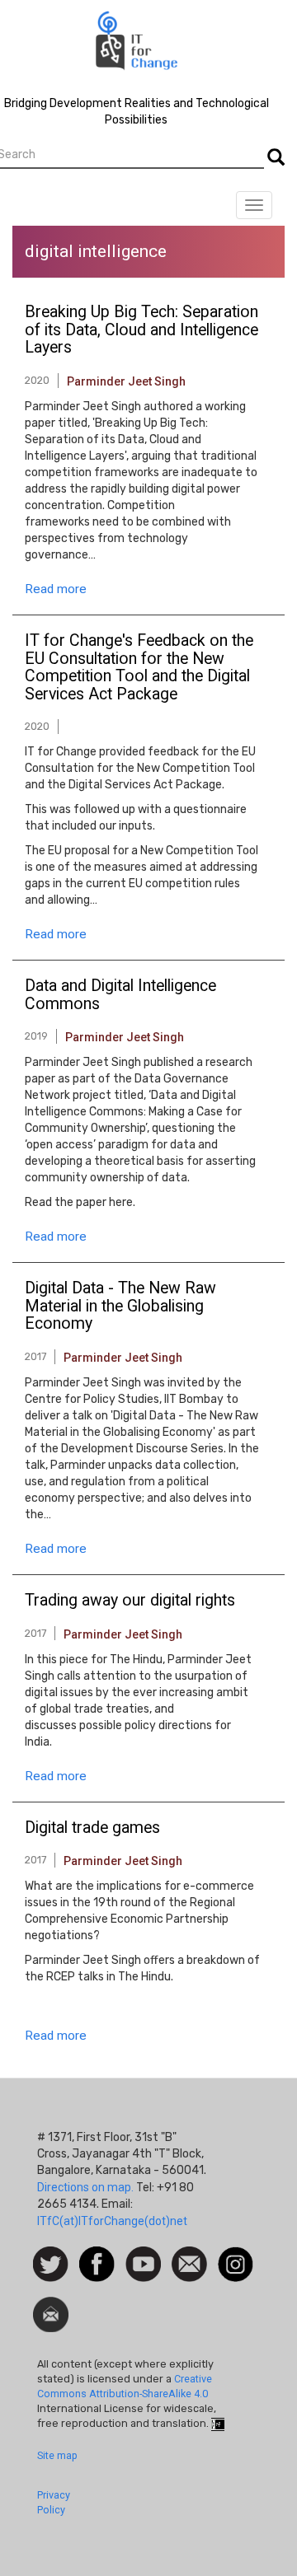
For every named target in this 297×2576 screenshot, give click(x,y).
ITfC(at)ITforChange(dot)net (112, 2221)
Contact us (189, 2263)
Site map (57, 2455)
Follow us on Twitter (51, 2265)
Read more (56, 589)
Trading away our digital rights (130, 1601)
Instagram (236, 2255)
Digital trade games (92, 1828)
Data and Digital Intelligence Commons (120, 995)
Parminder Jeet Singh (126, 381)
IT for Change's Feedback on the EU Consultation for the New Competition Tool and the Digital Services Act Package (139, 668)
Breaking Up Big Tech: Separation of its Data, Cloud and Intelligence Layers (141, 330)
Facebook (97, 2255)
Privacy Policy (54, 2502)
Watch (142, 2255)
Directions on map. (85, 2187)
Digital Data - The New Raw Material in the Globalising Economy (120, 1306)
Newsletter (51, 2305)
